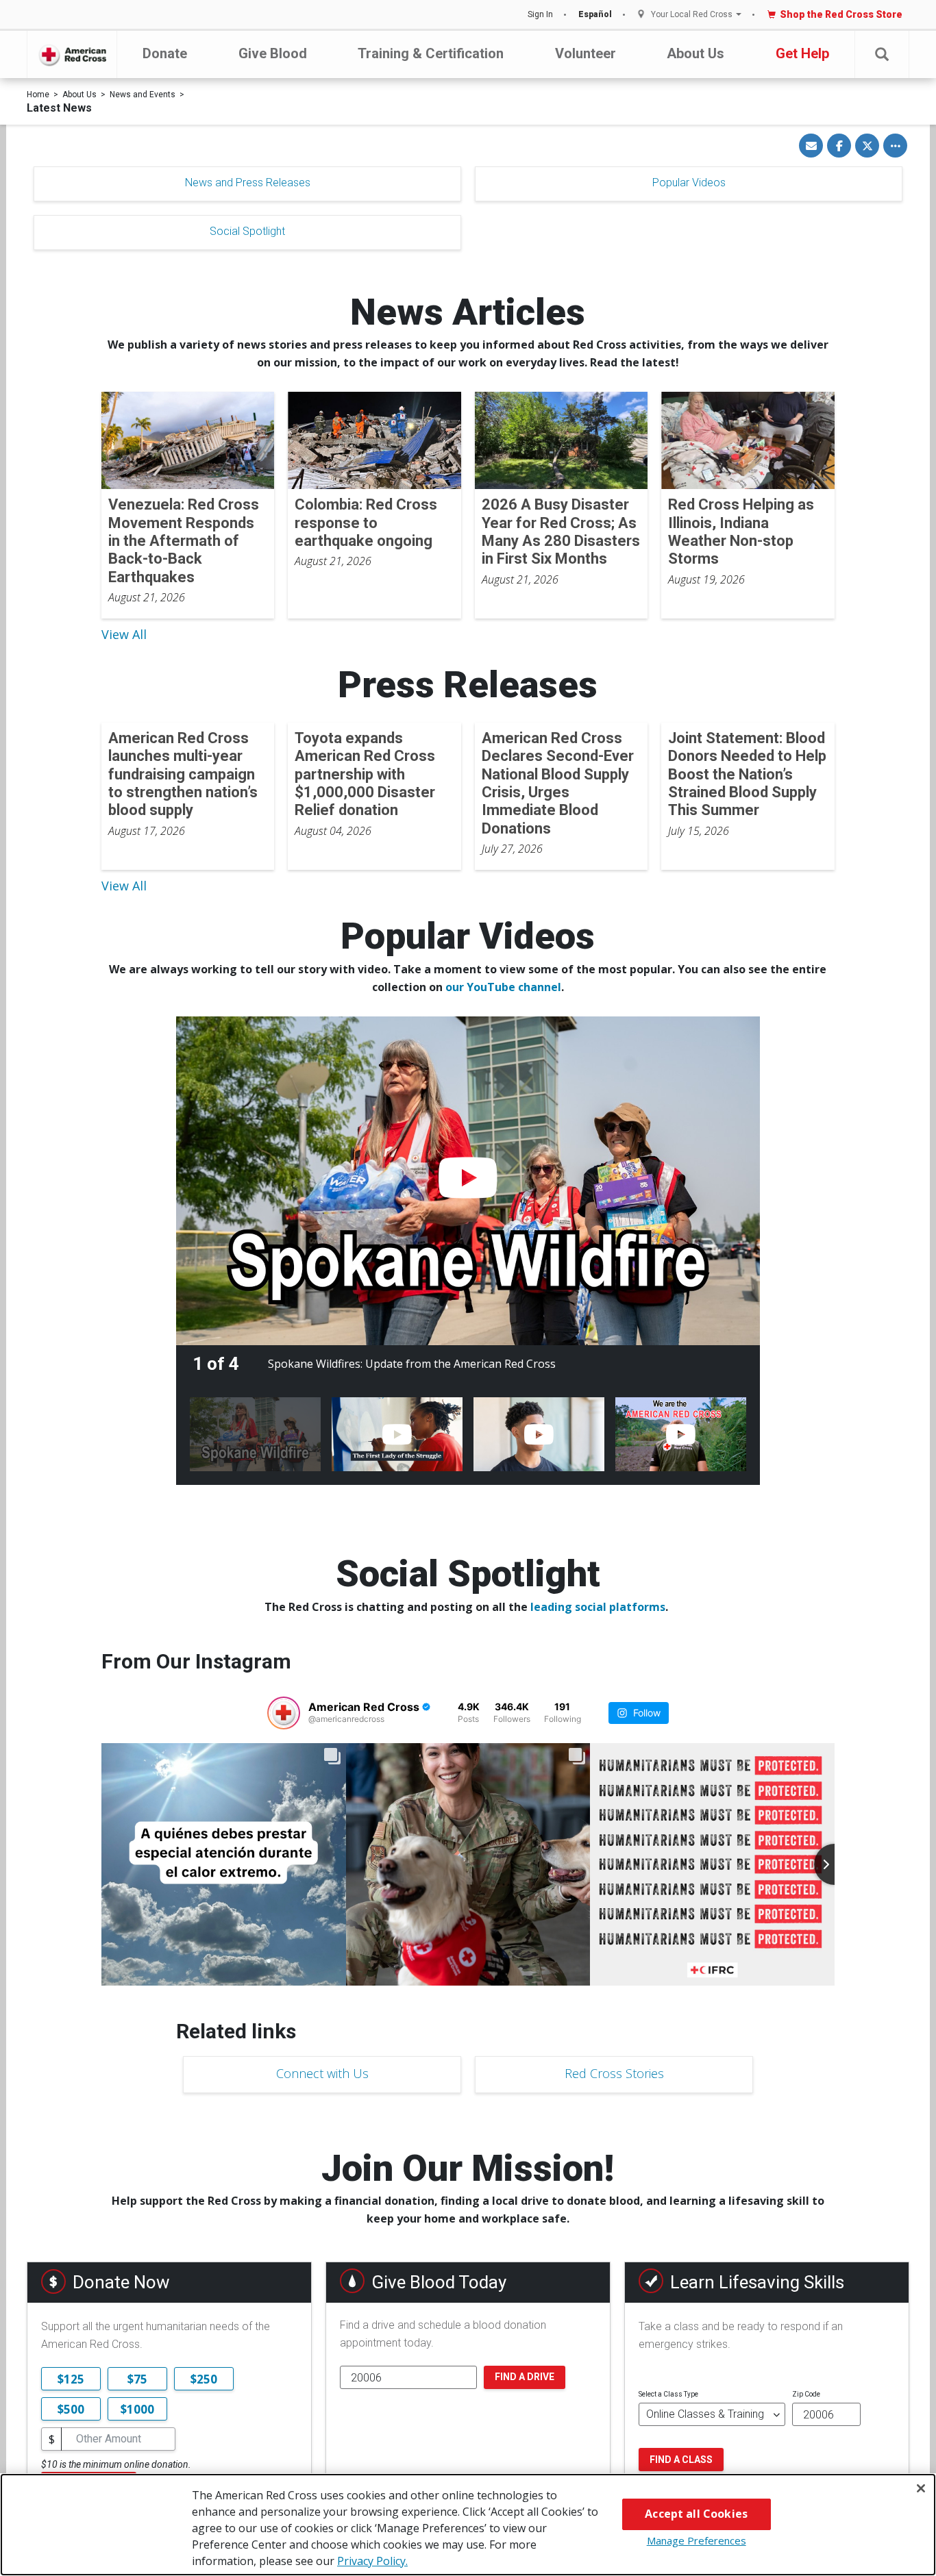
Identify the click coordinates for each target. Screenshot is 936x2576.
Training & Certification (431, 53)
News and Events (143, 95)
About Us (695, 53)
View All (124, 634)
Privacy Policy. (372, 2561)
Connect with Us (322, 2073)
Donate (165, 53)
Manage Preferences (697, 2540)
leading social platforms (598, 1607)
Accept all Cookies (696, 2514)
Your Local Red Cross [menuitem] (692, 15)
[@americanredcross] (284, 1713)
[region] (468, 2525)
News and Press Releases (248, 183)
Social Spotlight (247, 231)
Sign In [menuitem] (540, 14)
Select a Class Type (668, 2394)
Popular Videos (689, 183)
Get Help (802, 53)
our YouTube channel (503, 987)
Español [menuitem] (595, 14)
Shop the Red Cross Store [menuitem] (841, 14)
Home (38, 95)
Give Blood (273, 53)
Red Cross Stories (614, 2073)
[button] (882, 54)
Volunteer (586, 53)
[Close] (921, 2488)
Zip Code (806, 2394)
